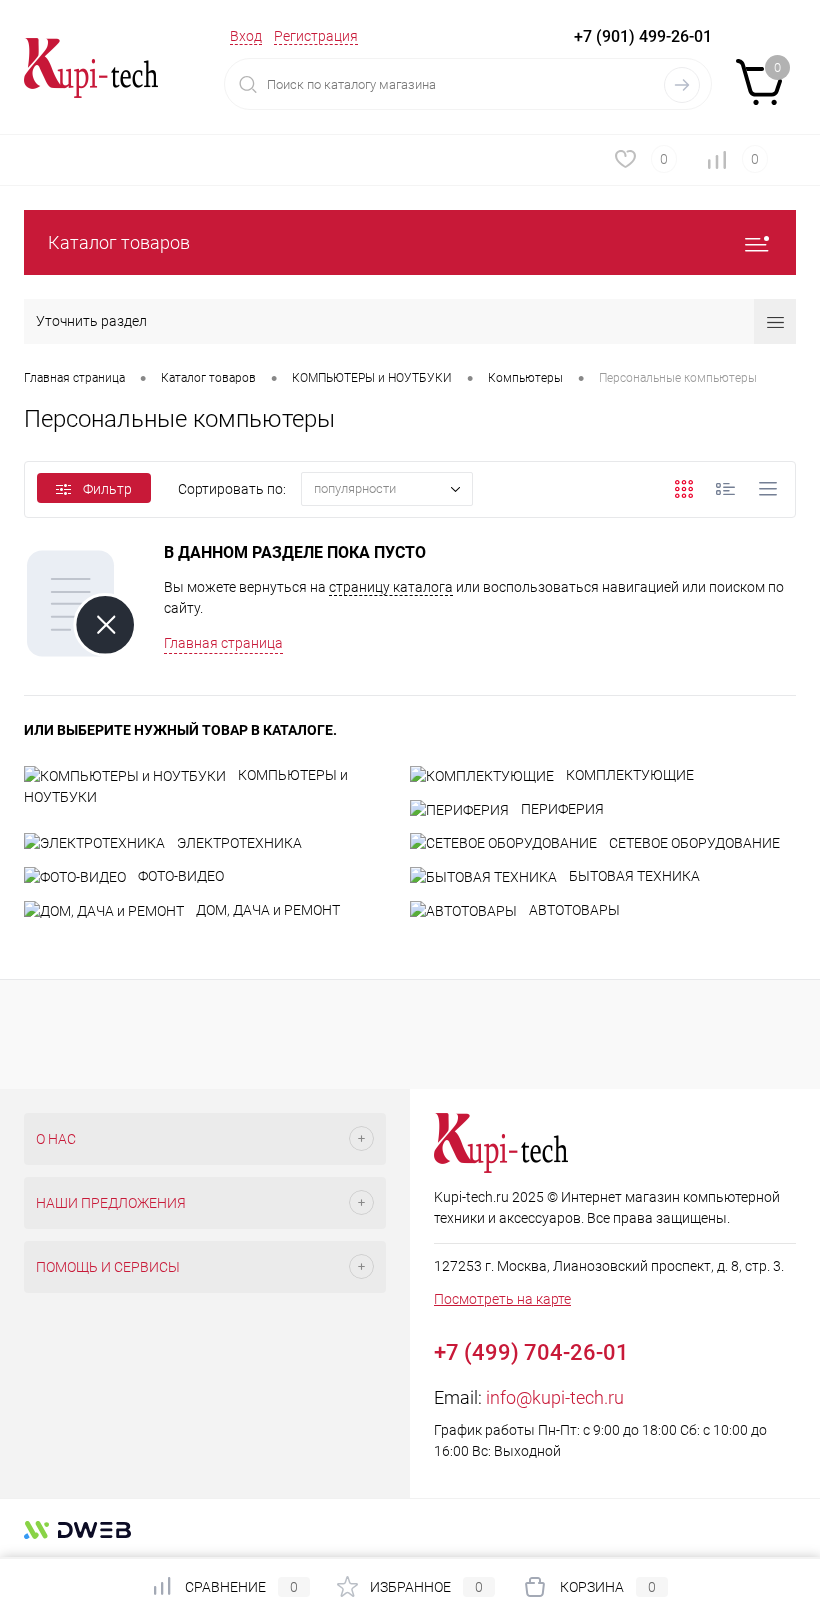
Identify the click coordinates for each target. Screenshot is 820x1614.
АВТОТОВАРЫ (574, 910)
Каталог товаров (119, 242)
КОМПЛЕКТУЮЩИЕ (630, 775)
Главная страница (223, 643)
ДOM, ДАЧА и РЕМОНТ (268, 910)
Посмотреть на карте (502, 1299)
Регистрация (316, 36)
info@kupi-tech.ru (555, 1397)
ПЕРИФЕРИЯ (562, 809)
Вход (246, 36)
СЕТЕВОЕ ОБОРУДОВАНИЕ (694, 843)
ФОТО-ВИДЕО (181, 876)
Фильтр (107, 489)
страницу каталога (391, 587)
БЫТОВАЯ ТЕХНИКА (634, 876)
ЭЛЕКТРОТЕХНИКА (239, 843)
